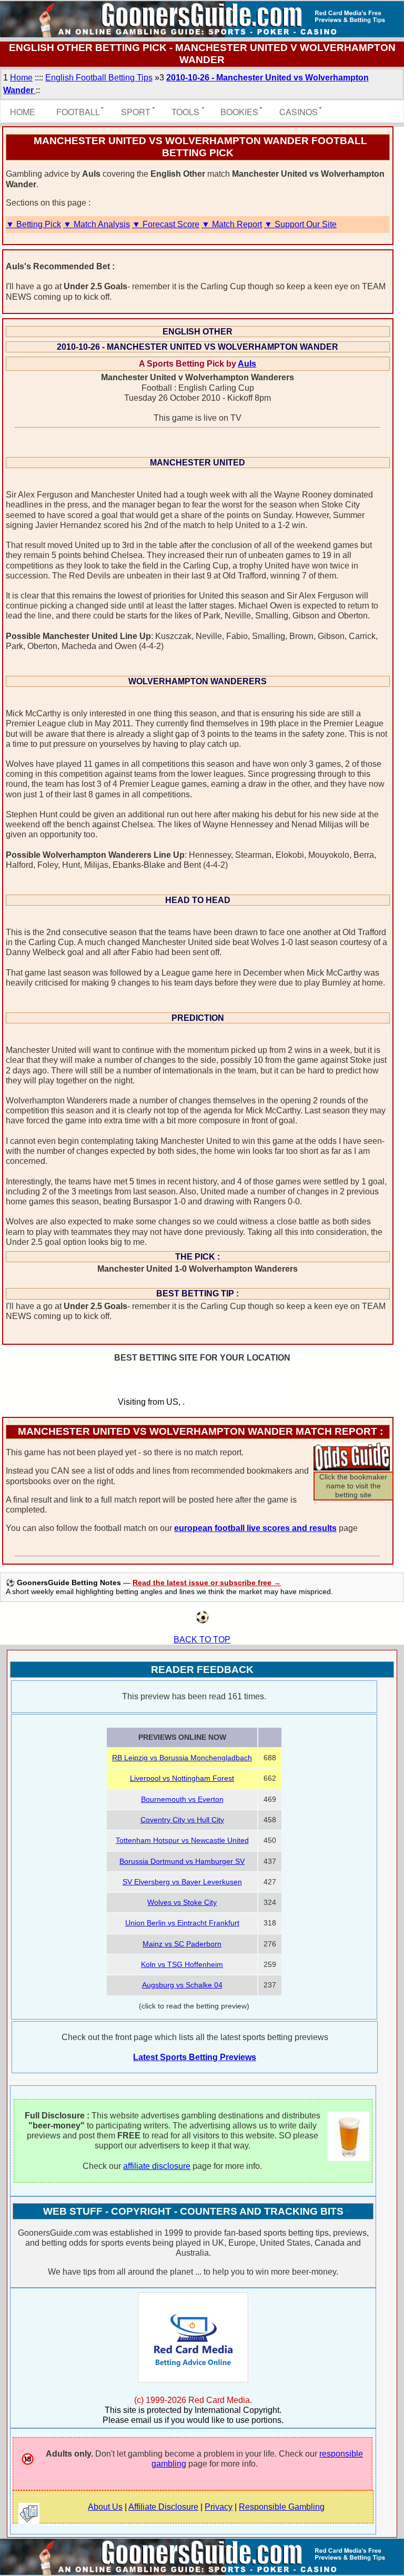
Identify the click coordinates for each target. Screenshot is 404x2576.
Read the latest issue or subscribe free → (207, 1583)
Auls (247, 364)
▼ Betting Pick (33, 224)
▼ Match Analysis (97, 224)
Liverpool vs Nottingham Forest (182, 1778)
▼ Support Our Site (300, 224)
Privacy (219, 2507)
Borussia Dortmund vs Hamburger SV (182, 1861)
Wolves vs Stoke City (182, 1902)
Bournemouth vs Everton (182, 1799)
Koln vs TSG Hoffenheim (182, 1964)
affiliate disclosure (157, 2166)
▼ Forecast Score (166, 224)
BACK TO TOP (202, 1640)
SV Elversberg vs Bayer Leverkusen (182, 1882)
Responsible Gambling (282, 2507)
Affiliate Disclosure (163, 2507)
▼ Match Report (232, 224)
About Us (105, 2507)
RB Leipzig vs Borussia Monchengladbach (182, 1758)
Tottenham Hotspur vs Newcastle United (182, 1840)
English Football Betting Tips (99, 78)
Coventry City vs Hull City (182, 1820)
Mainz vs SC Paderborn (182, 1944)
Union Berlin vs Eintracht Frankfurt (182, 1923)
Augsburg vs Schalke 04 (182, 1985)
